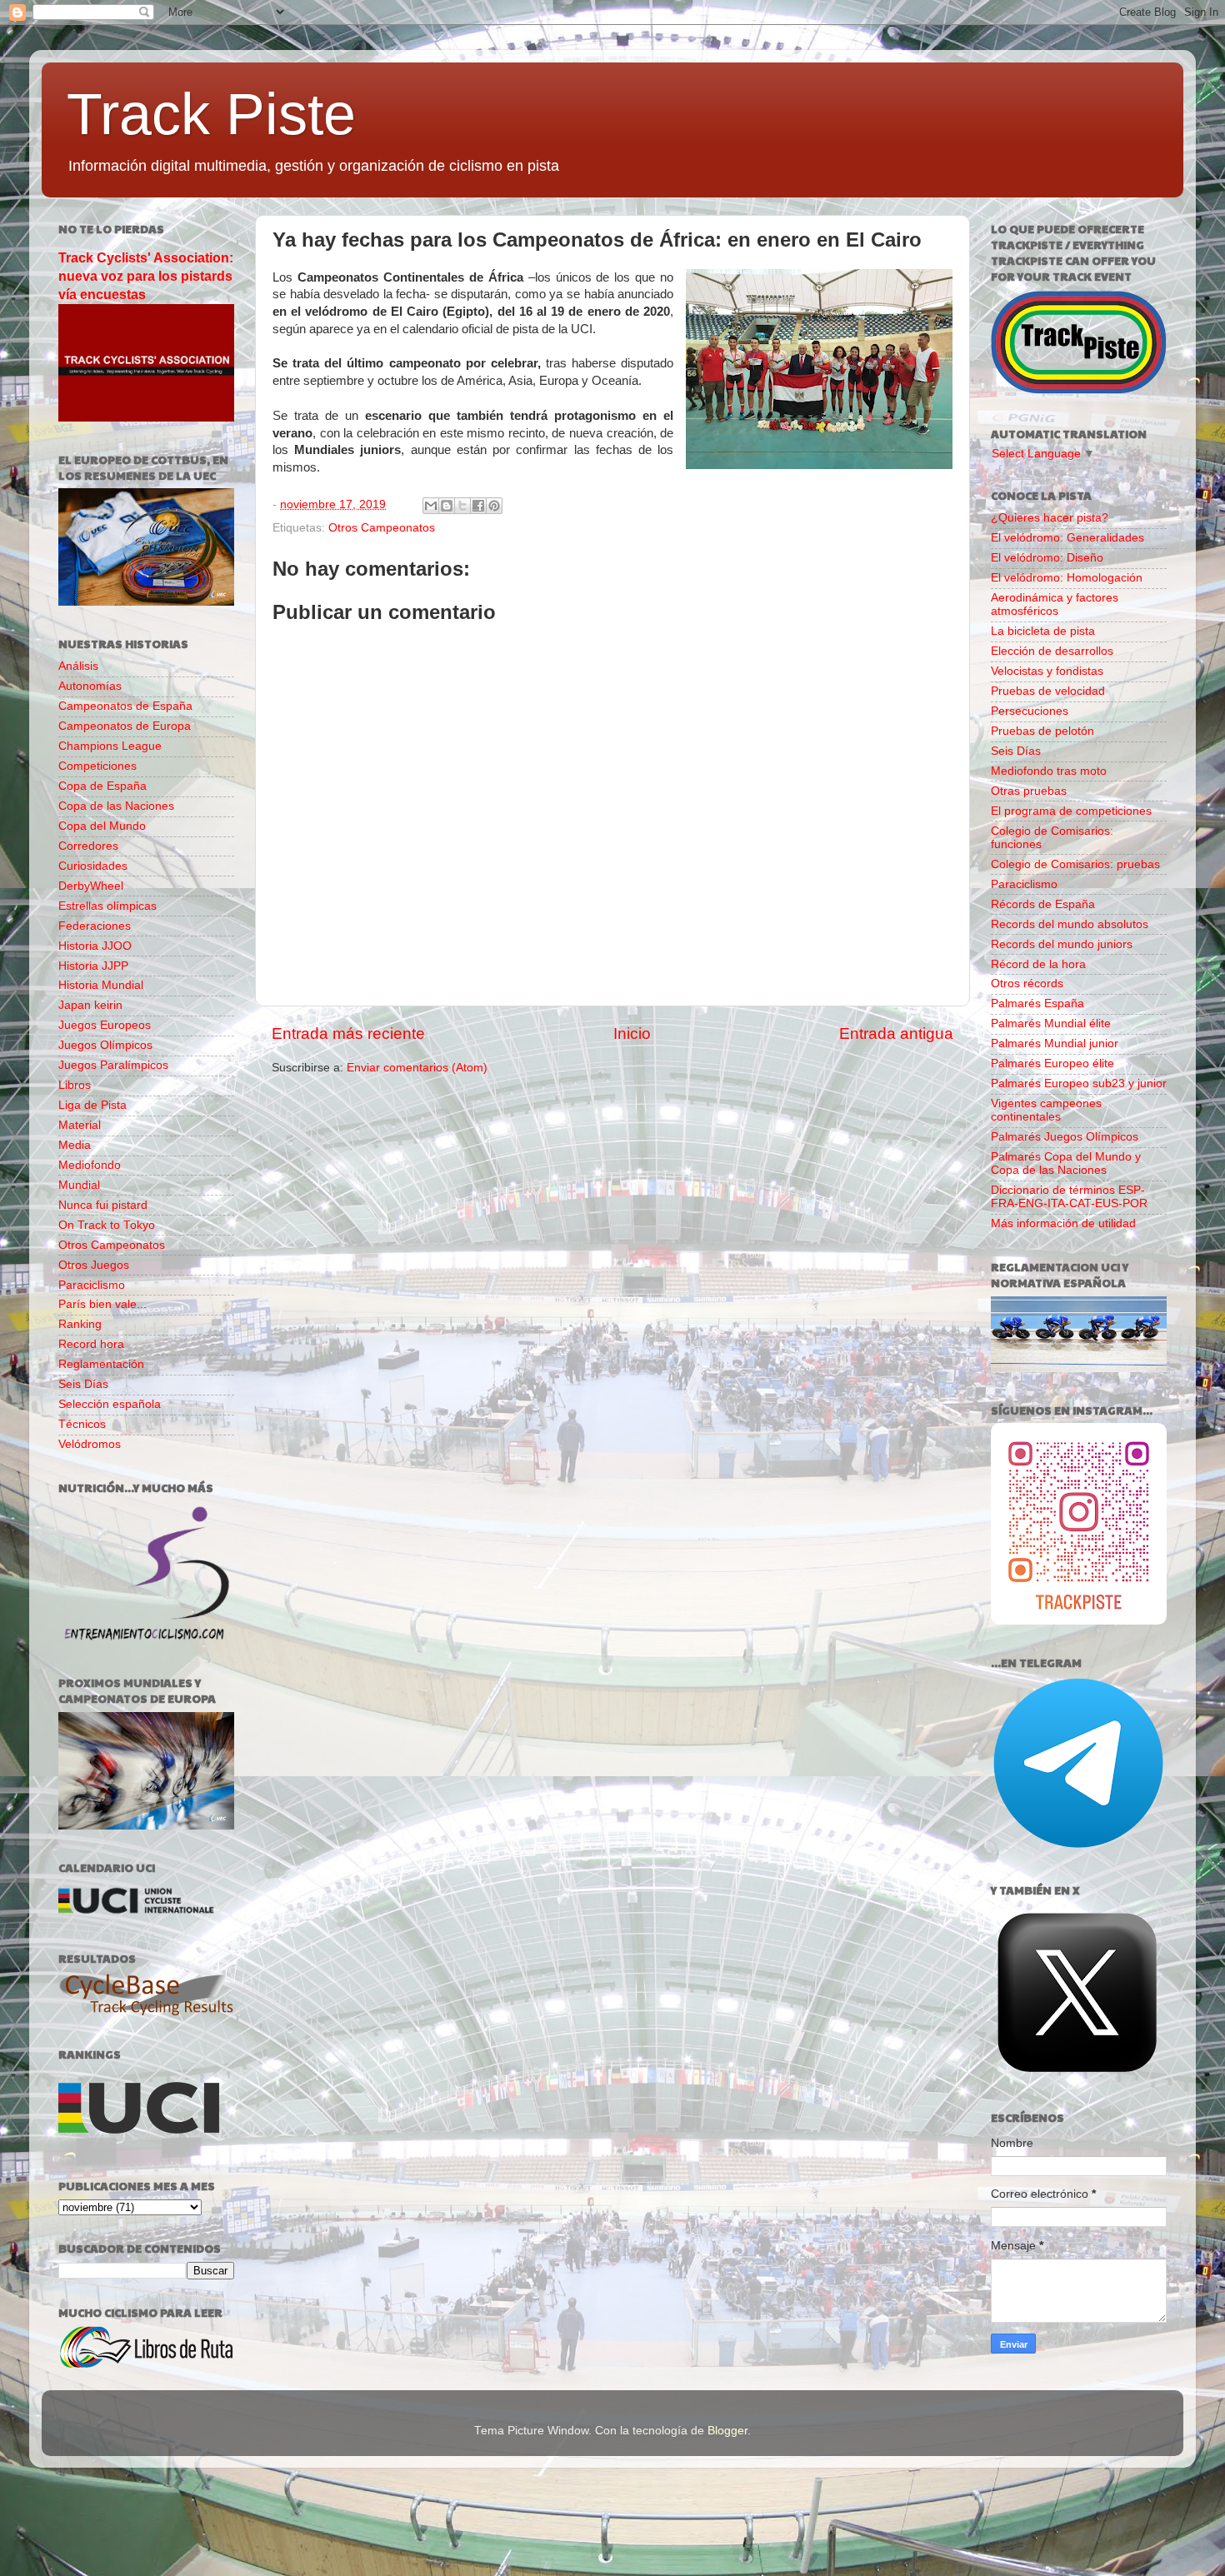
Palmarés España (1037, 1003)
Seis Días (83, 1384)
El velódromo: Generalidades (1067, 538)
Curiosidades (93, 866)
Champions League (110, 746)
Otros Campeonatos (382, 528)
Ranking (80, 1324)
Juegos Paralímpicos (113, 1065)
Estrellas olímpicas (107, 906)
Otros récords (1027, 983)
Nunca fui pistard (103, 1205)
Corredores (88, 846)
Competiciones (97, 766)
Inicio (632, 1033)
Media (75, 1145)
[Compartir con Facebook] (478, 506)
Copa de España (102, 786)
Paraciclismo (92, 1285)
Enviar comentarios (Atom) (417, 1068)
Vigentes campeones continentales (1046, 1110)
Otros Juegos (94, 1265)
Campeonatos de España (125, 706)
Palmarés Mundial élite (1051, 1023)
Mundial (79, 1185)
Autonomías (90, 686)
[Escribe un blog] (447, 506)
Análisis (78, 666)
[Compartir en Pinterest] (494, 506)
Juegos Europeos (105, 1025)
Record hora (91, 1344)
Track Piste (211, 114)
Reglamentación (101, 1364)
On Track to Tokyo (107, 1225)
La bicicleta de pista (1043, 631)
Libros (75, 1085)
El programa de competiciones (1071, 811)
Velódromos (90, 1444)
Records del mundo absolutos (1070, 924)
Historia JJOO (95, 946)
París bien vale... (102, 1304)
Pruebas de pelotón (1042, 731)
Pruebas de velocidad (1048, 691)
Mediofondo (90, 1165)
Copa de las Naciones (116, 806)
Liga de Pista (92, 1105)
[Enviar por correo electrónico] (431, 506)
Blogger (727, 2431)
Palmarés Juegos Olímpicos (1065, 1137)
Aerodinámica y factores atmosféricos (1055, 604)
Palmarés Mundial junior (1055, 1043)
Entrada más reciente (348, 1033)
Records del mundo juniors (1062, 944)
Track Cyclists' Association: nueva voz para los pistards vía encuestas (146, 276)
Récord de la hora (1038, 964)
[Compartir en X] (462, 506)
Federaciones (95, 926)
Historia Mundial (101, 985)
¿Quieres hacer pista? (1050, 518)
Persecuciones (1030, 711)
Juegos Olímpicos (105, 1045)
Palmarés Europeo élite (1052, 1063)
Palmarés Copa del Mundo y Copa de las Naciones (1066, 1163)
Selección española (110, 1404)
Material (80, 1125)
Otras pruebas (1029, 791)
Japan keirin (90, 1005)
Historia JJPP (93, 966)
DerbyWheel (91, 886)
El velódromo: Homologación (1067, 578)
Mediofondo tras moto (1049, 771)
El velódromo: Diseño (1047, 558)
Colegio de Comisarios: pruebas (1075, 864)
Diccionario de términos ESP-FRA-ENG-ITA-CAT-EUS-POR (1069, 1197)
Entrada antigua (896, 1033)
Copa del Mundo (102, 826)
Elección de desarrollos (1052, 651)
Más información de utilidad (1063, 1223)
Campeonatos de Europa (125, 726)
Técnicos (82, 1424)
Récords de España (1043, 904)
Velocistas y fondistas (1047, 671)
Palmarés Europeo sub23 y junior (1079, 1083)
